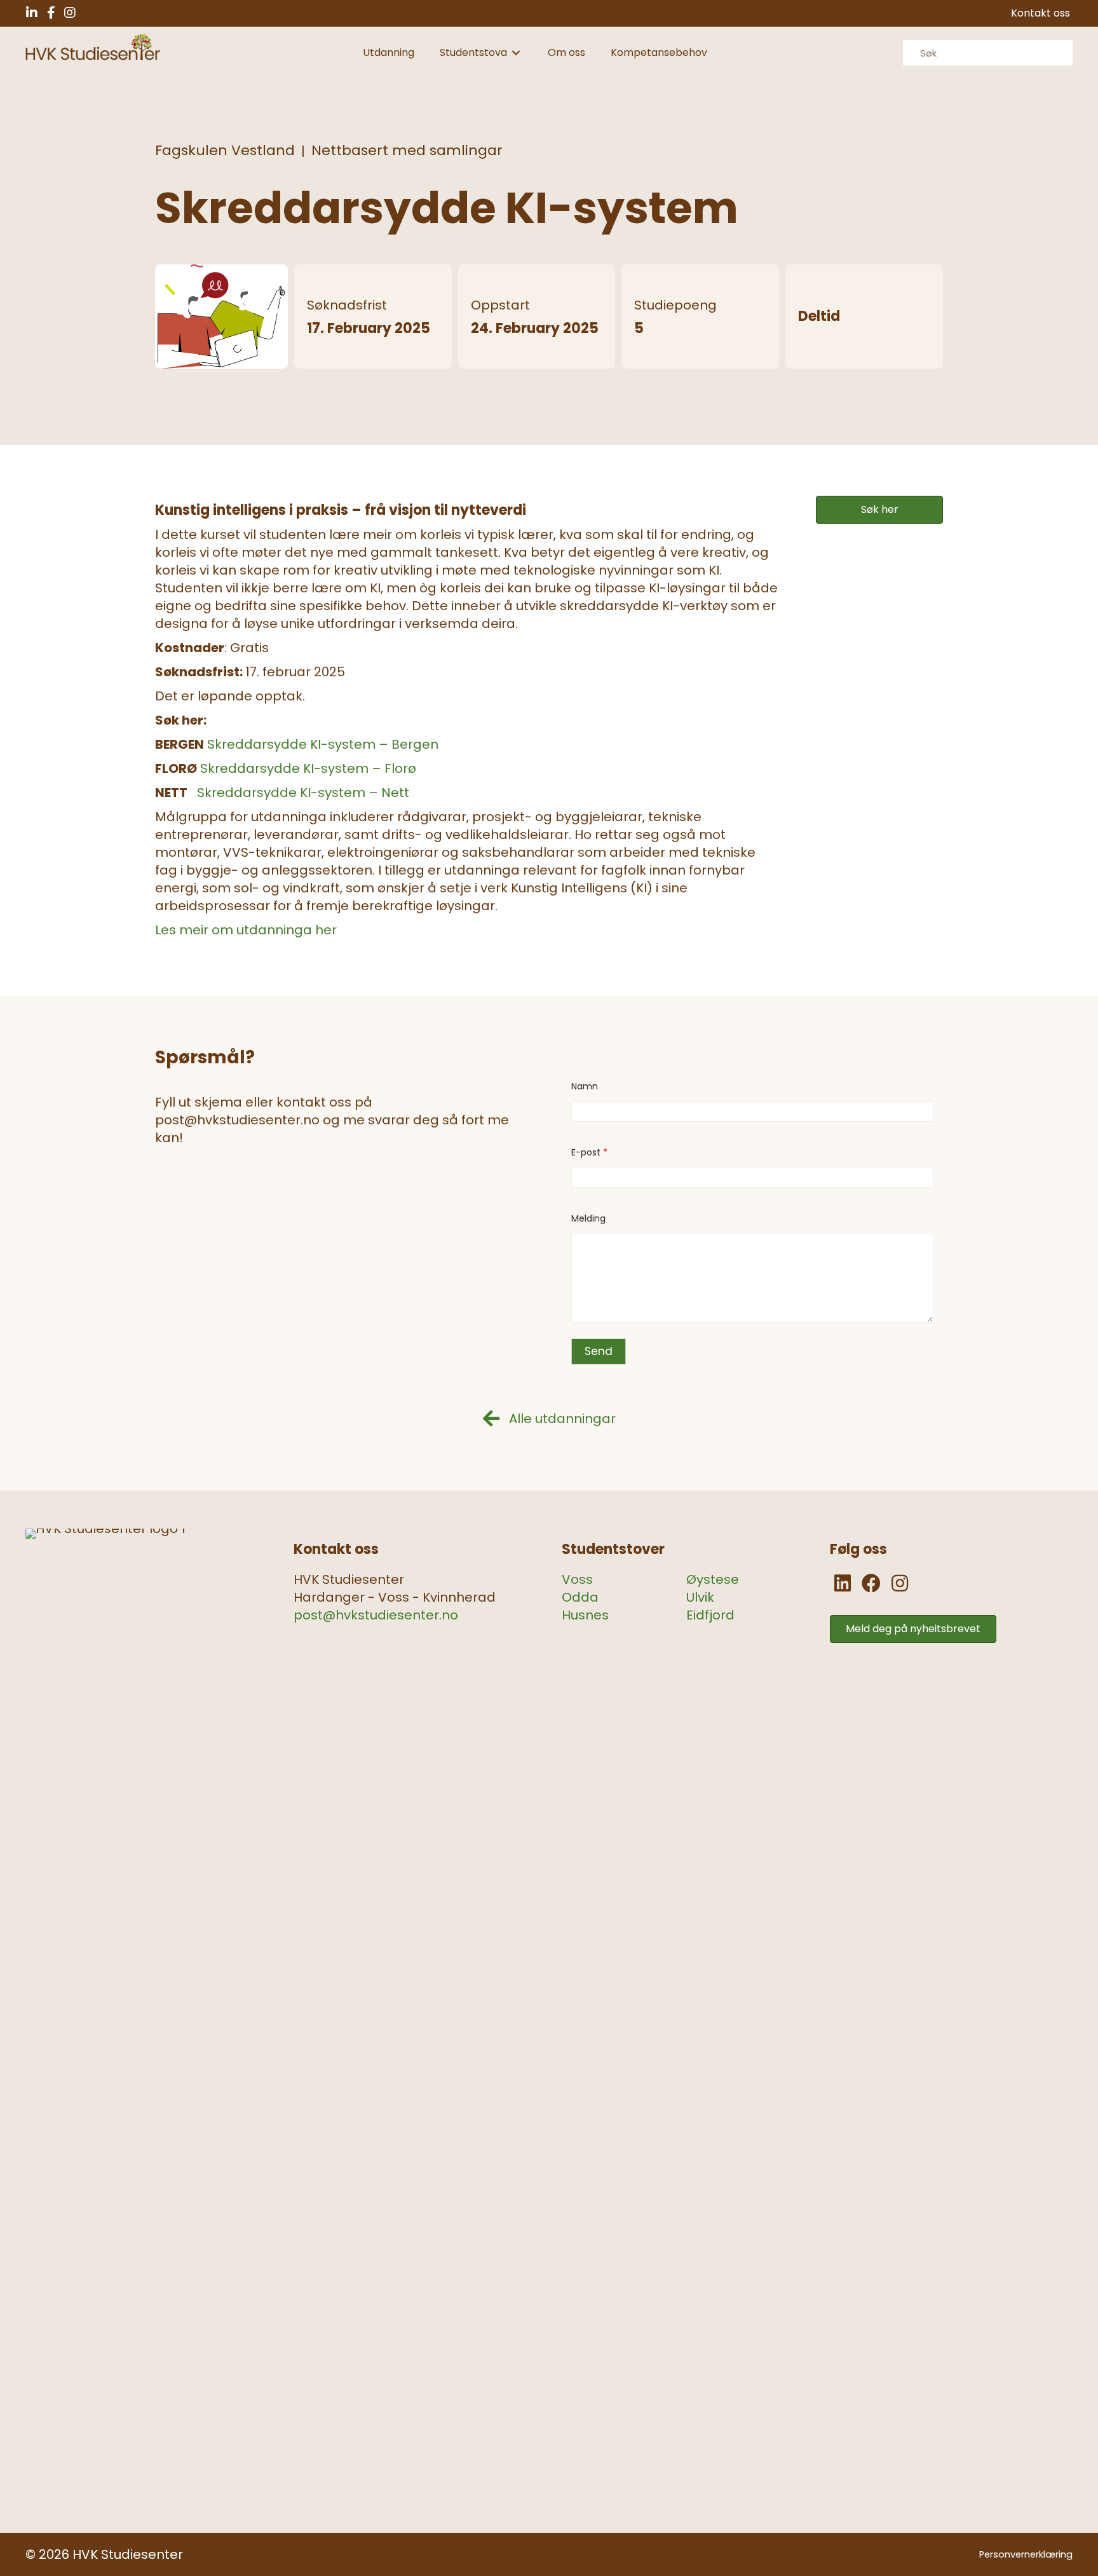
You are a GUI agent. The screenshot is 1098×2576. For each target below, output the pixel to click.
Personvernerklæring (1026, 2554)
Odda (580, 1597)
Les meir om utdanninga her (246, 930)
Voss (577, 1579)
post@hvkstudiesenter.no (376, 1615)
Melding (588, 1219)
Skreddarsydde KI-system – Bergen (323, 744)
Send (599, 1351)
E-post (589, 1153)
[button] (32, 13)
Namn (585, 1087)
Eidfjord (710, 1615)
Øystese (713, 1579)
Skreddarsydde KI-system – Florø (308, 768)
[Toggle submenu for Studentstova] (516, 53)
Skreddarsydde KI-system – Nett (303, 793)
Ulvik (700, 1597)
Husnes (585, 1615)
